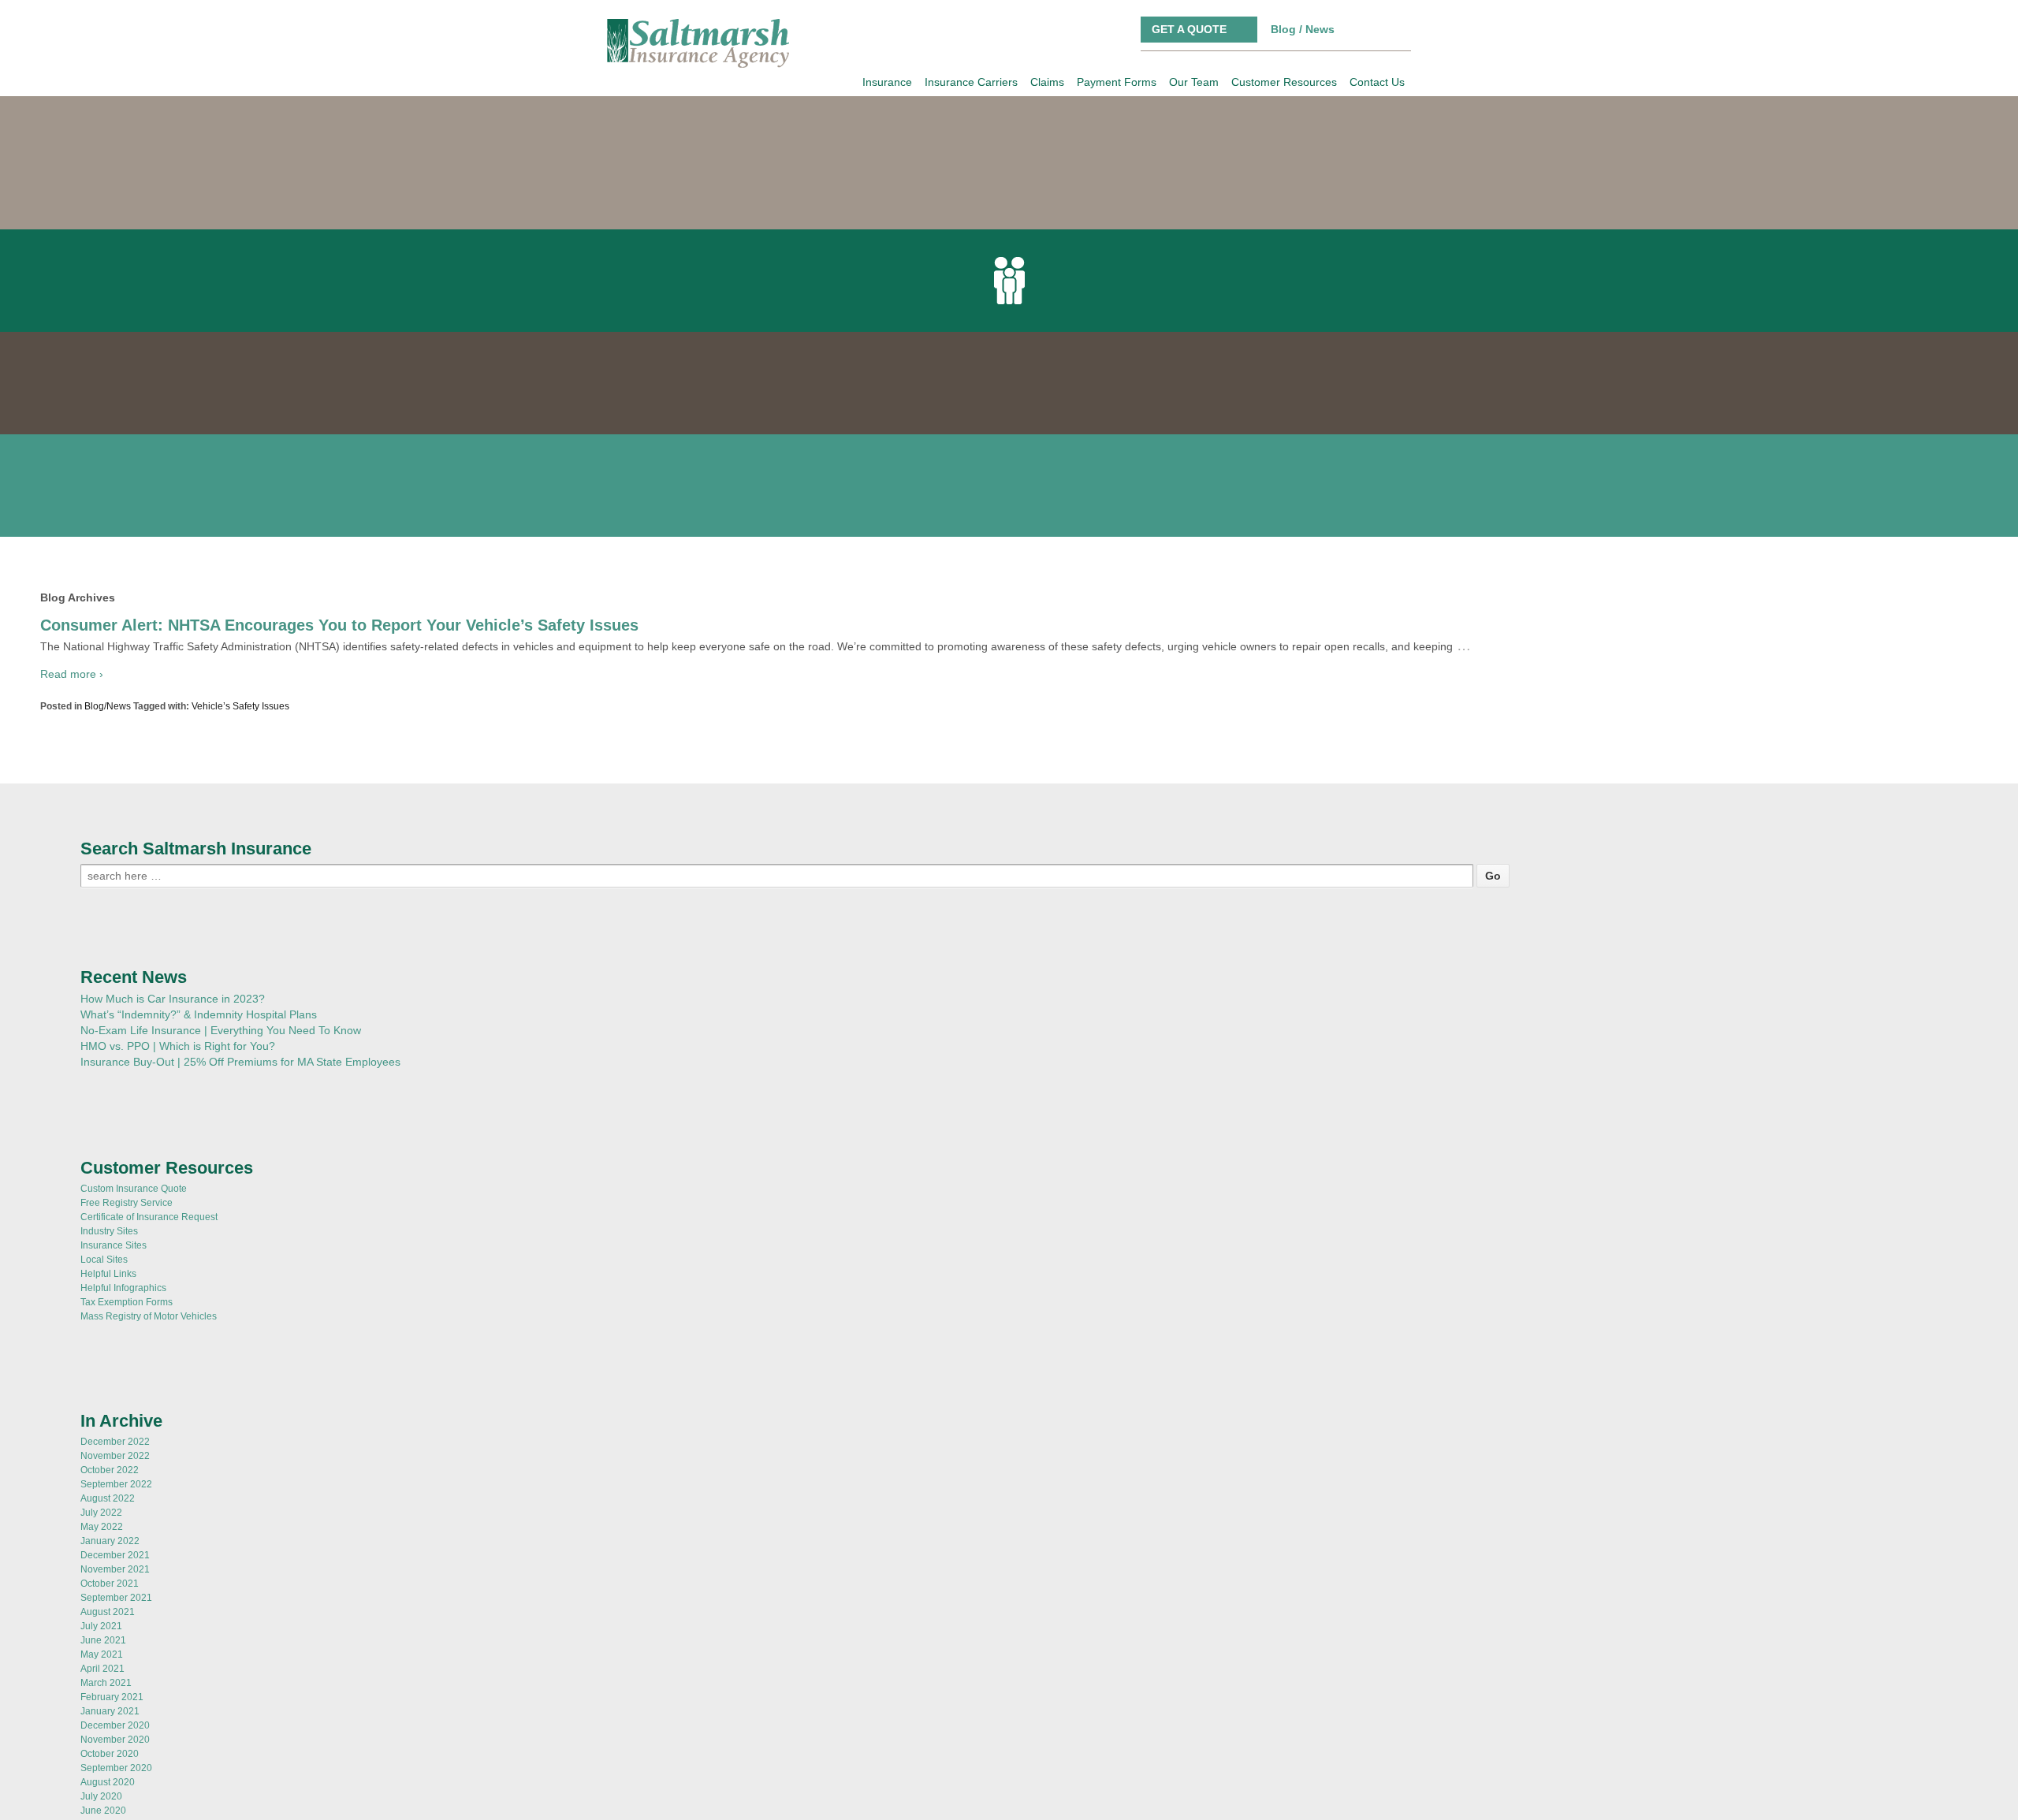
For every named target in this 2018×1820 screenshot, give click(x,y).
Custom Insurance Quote (134, 1055)
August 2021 (108, 1479)
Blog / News (1303, 29)
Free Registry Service (127, 1070)
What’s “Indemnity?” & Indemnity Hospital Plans (199, 881)
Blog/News (108, 573)
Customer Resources (1284, 82)
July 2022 (101, 1379)
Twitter (1379, 29)
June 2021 (103, 1507)
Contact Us (1377, 82)
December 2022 (115, 1308)
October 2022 (110, 1337)
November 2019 (115, 1777)
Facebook (1357, 29)
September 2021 (116, 1465)
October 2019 (110, 1791)
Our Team (1194, 82)
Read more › (72, 541)
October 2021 (110, 1450)
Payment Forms (1117, 82)
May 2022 (102, 1394)
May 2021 (102, 1521)
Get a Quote (1189, 29)
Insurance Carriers (971, 82)
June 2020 (103, 1677)
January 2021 (110, 1578)
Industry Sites (109, 1098)
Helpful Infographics (123, 1155)
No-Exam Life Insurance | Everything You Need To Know (221, 897)
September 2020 (116, 1635)
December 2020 (115, 1592)
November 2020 (115, 1606)
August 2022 (108, 1365)
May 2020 (102, 1692)
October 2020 (110, 1621)
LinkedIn (1402, 29)
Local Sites (104, 1126)
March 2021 (106, 1550)
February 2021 (112, 1564)
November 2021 (115, 1436)
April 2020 (102, 1706)
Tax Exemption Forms (127, 1169)
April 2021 (102, 1535)
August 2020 (108, 1649)
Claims (1047, 82)
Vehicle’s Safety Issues (240, 573)
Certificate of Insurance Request (149, 1084)
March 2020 (106, 1720)
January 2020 (110, 1748)
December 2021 (115, 1422)
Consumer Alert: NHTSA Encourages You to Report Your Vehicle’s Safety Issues (339, 492)
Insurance (887, 82)
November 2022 (115, 1323)
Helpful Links (108, 1141)
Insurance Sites (114, 1112)
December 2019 (115, 1762)
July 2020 (101, 1663)
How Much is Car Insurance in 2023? (173, 865)
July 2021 (101, 1493)
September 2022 (116, 1351)
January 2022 (110, 1408)
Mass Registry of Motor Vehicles (149, 1183)
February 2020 (112, 1734)
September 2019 (116, 1805)
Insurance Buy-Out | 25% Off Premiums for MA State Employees (240, 929)
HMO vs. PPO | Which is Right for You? (178, 913)
